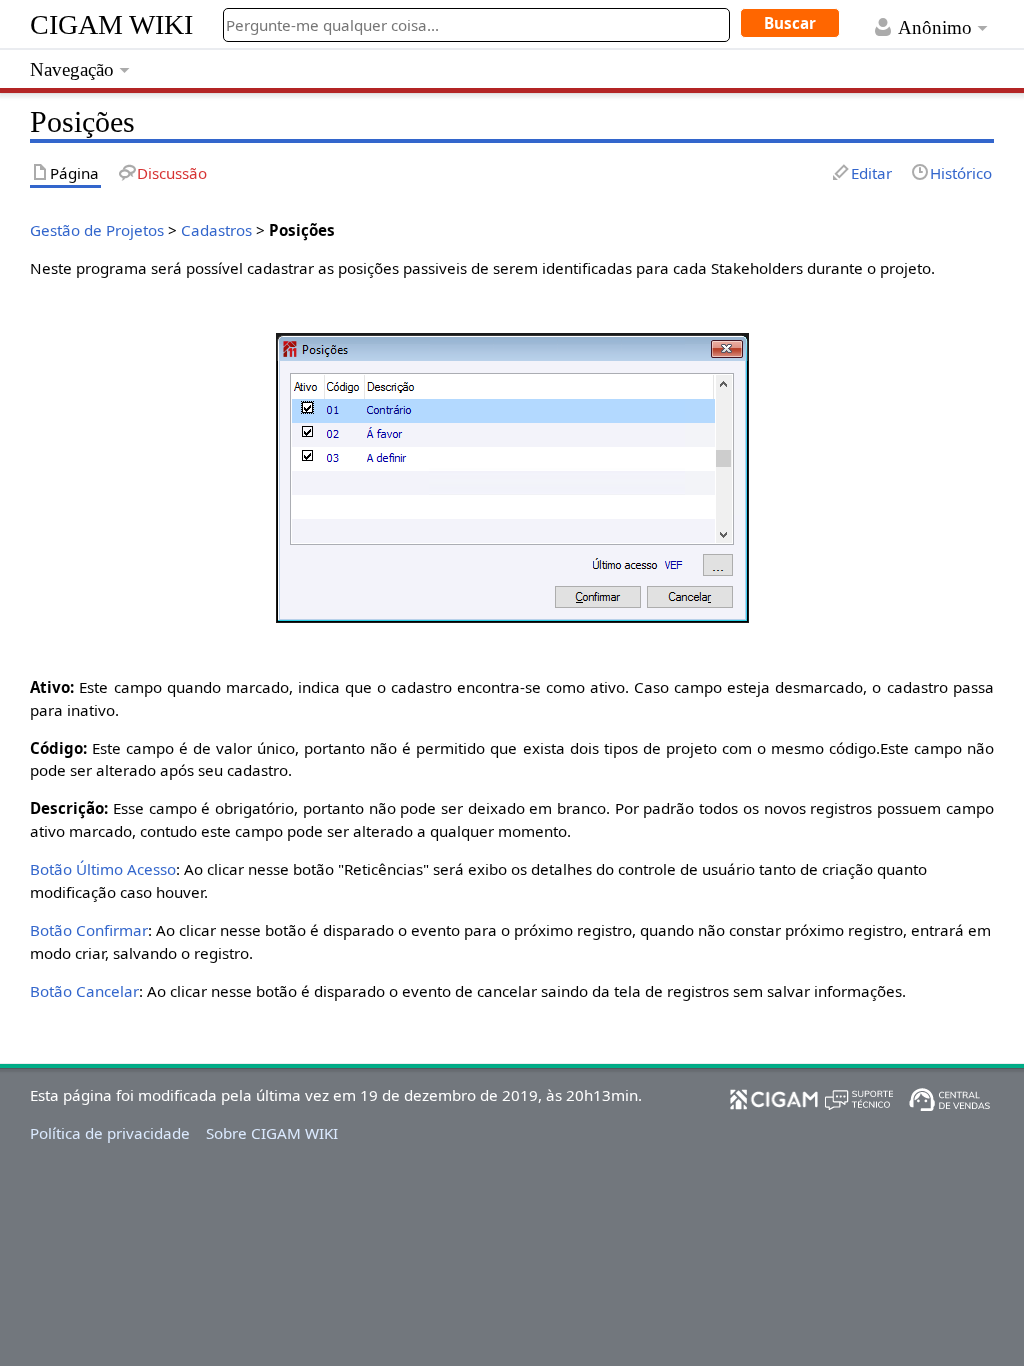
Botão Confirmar (89, 930)
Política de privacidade (110, 1133)
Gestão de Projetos (97, 230)
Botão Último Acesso (103, 869)
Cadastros (216, 230)
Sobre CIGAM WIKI (272, 1133)
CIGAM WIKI (111, 24)
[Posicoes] (512, 476)
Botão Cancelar (84, 991)
